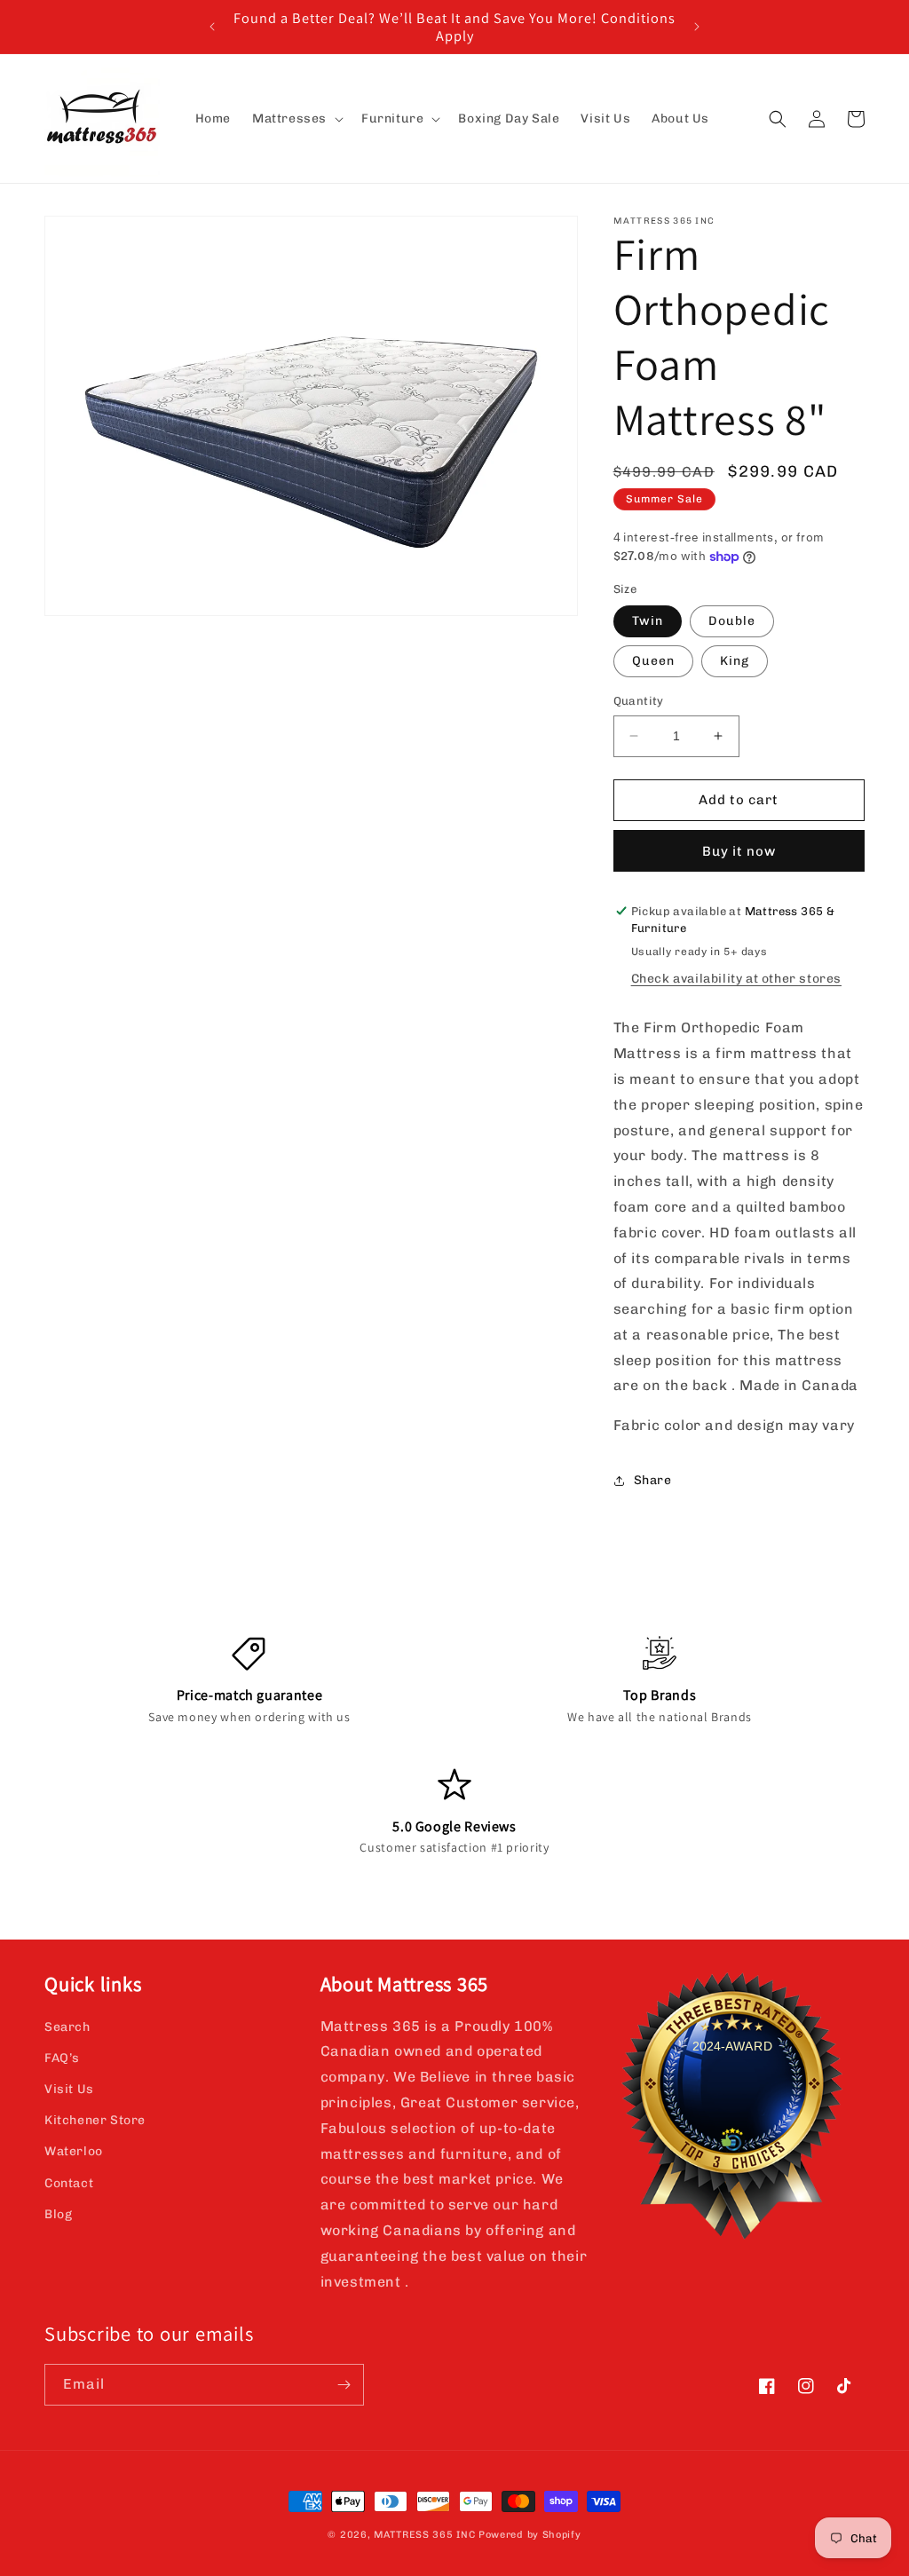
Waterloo (74, 2151)
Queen (653, 661)
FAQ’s (62, 2058)
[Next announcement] (697, 27)
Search (67, 2027)
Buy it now (739, 851)
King (735, 661)
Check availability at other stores (736, 979)
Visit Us (69, 2089)
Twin (648, 621)
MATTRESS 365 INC (424, 2535)
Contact (69, 2183)
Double (732, 621)
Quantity (639, 701)
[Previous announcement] (212, 27)
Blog (58, 2214)
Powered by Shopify (530, 2535)
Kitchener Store (95, 2120)
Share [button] (653, 1480)
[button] (296, 119)
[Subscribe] (344, 2385)
